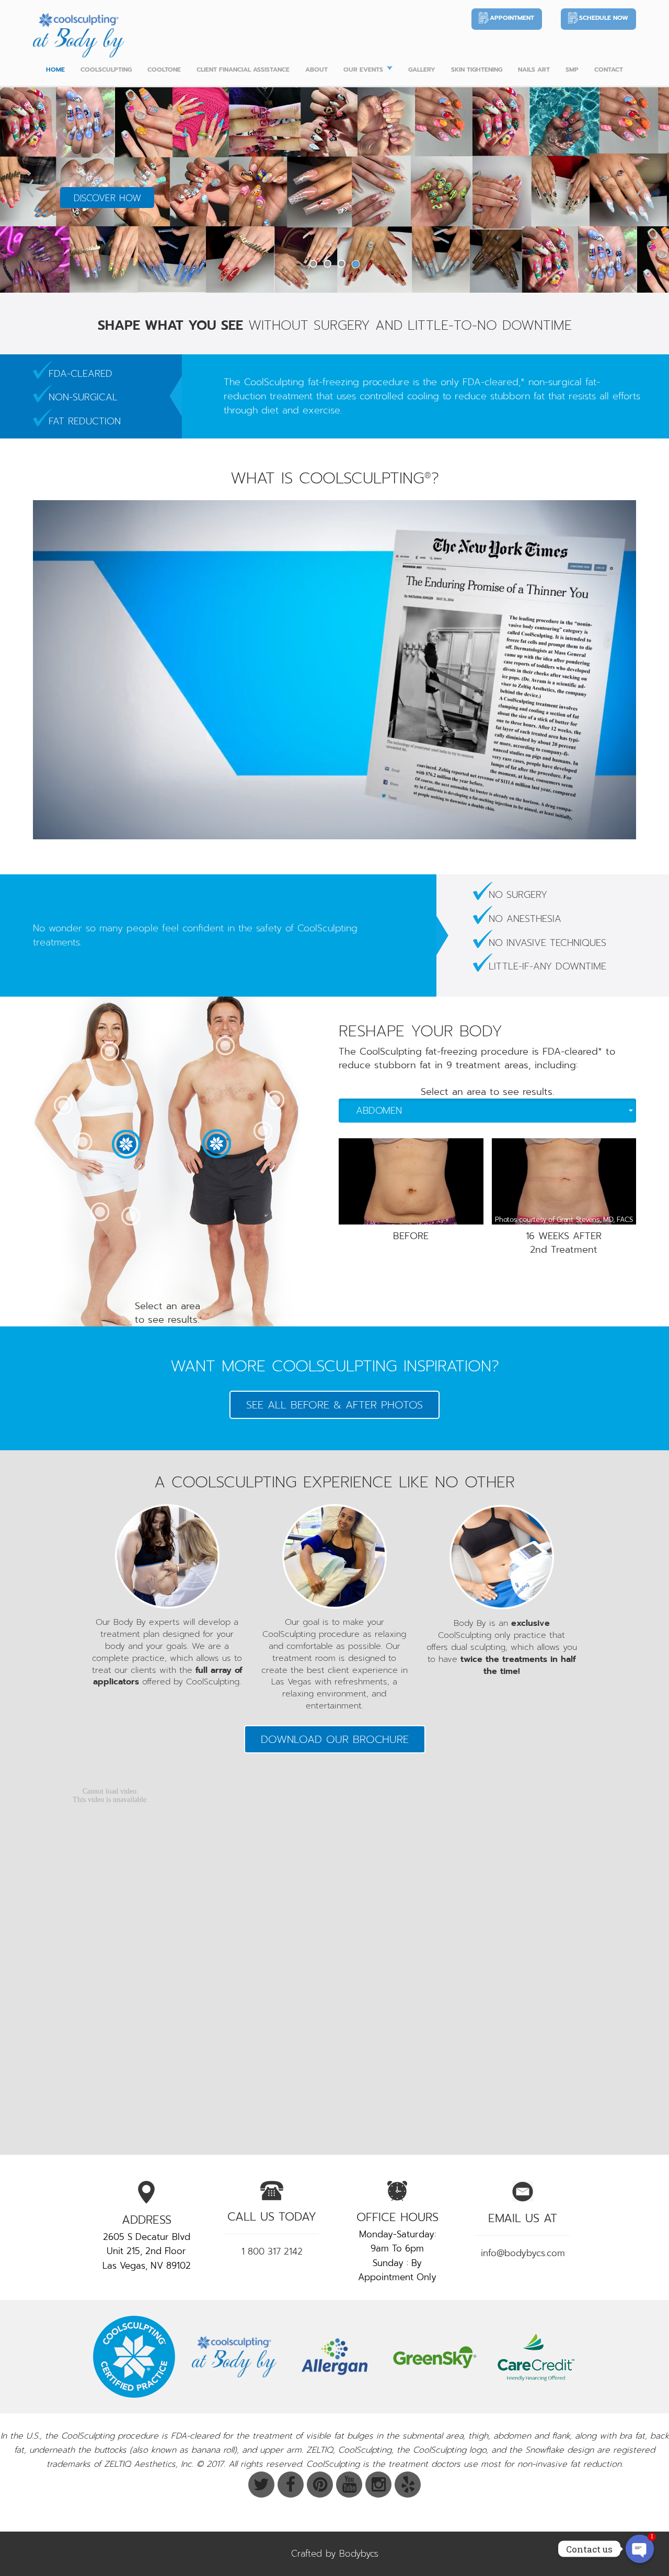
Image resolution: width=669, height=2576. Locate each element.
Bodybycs (359, 2554)
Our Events (363, 70)
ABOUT (316, 70)
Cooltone (164, 70)
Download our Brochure (335, 1739)
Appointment (512, 18)
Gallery (422, 70)
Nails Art (534, 70)
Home (55, 70)
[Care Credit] (535, 2357)
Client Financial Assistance (243, 70)
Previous (30, 188)
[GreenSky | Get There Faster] (435, 2357)
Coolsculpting (106, 70)
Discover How (107, 198)
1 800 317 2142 (272, 2251)
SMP (572, 70)
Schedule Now (604, 18)
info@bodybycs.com (523, 2253)
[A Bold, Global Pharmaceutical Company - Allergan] (334, 2357)
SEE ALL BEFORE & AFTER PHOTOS (334, 1405)
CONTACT (609, 70)
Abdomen (379, 1111)
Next (639, 188)
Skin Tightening (477, 70)
